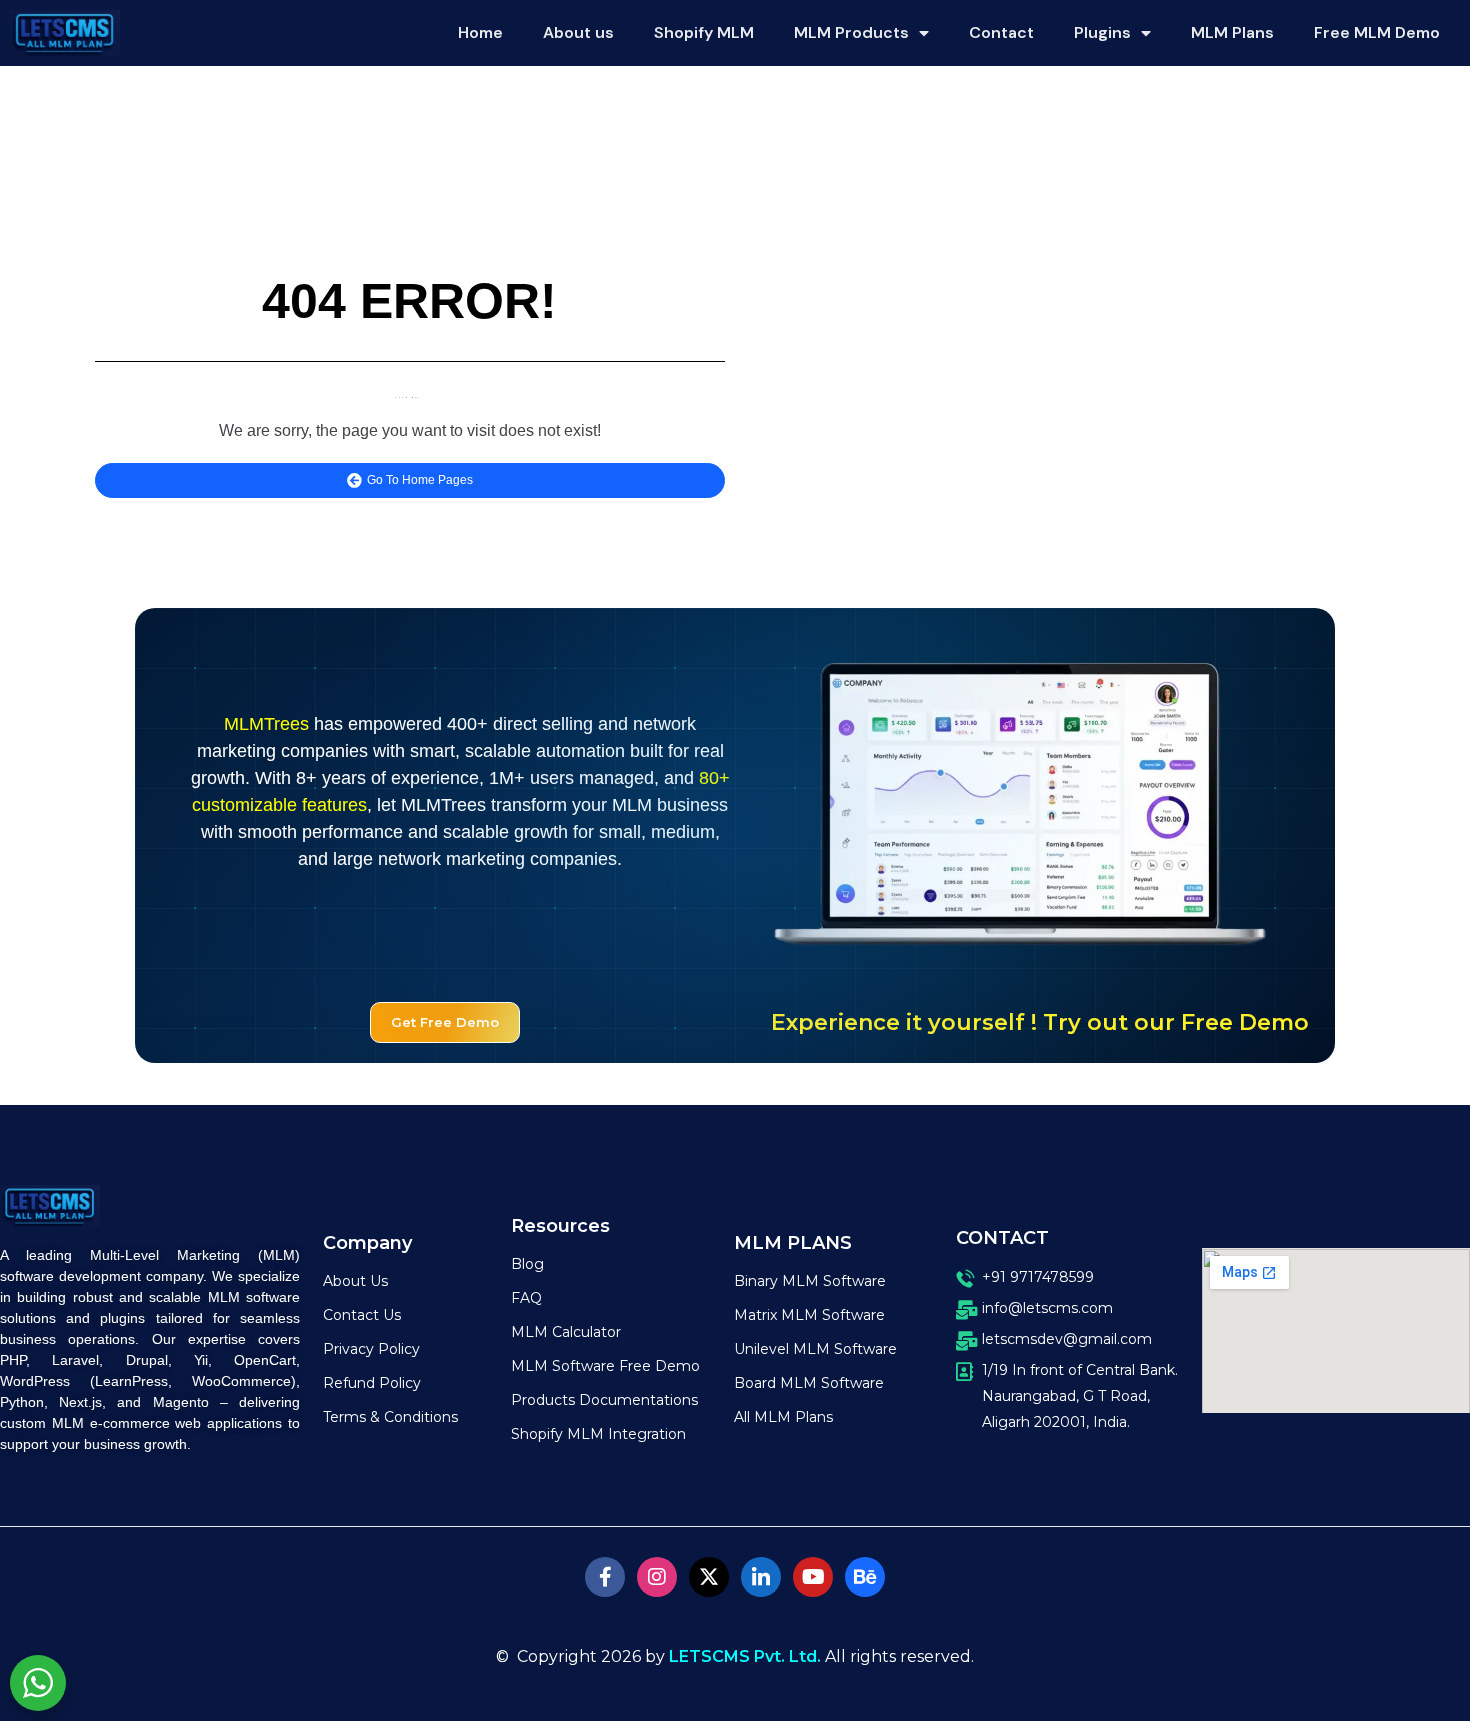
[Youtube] (813, 1577)
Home (480, 32)
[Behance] (865, 1577)
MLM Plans (1232, 32)
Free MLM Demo (1377, 32)
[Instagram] (657, 1577)
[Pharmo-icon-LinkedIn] (761, 1577)
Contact (1001, 32)
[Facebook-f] (605, 1577)
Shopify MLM (704, 32)
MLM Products (851, 32)
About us (578, 32)
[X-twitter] (709, 1577)
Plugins (1102, 32)
